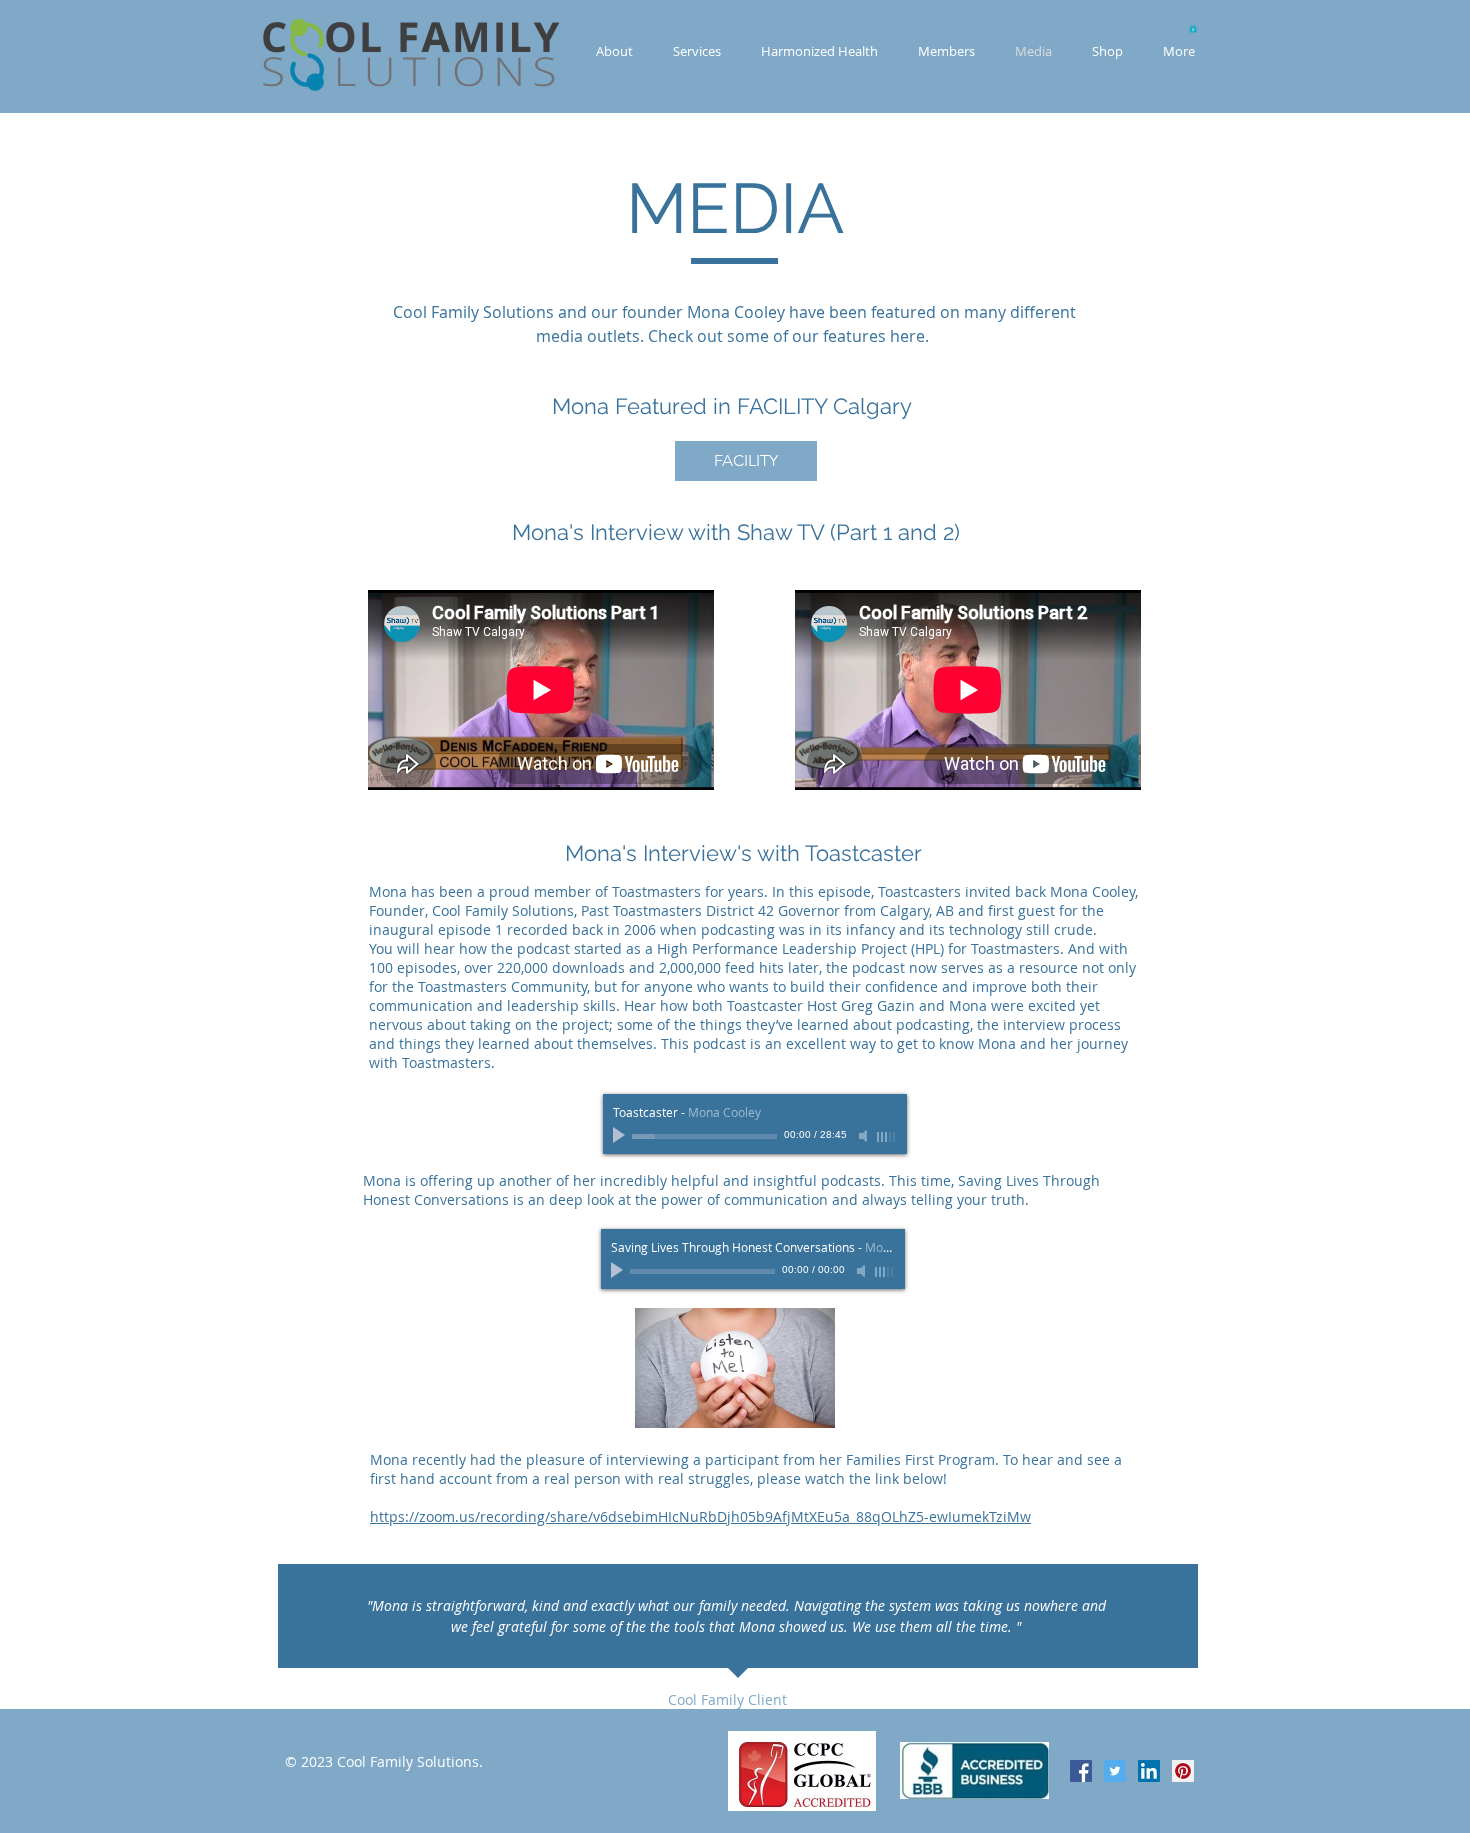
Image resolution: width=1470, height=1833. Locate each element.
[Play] (621, 1136)
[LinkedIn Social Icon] (1149, 1771)
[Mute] (865, 1136)
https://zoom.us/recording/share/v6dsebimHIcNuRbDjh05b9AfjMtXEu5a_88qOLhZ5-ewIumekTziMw (700, 1516)
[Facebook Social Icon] (1081, 1771)
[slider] (887, 1137)
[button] (1193, 28)
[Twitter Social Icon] (1115, 1771)
